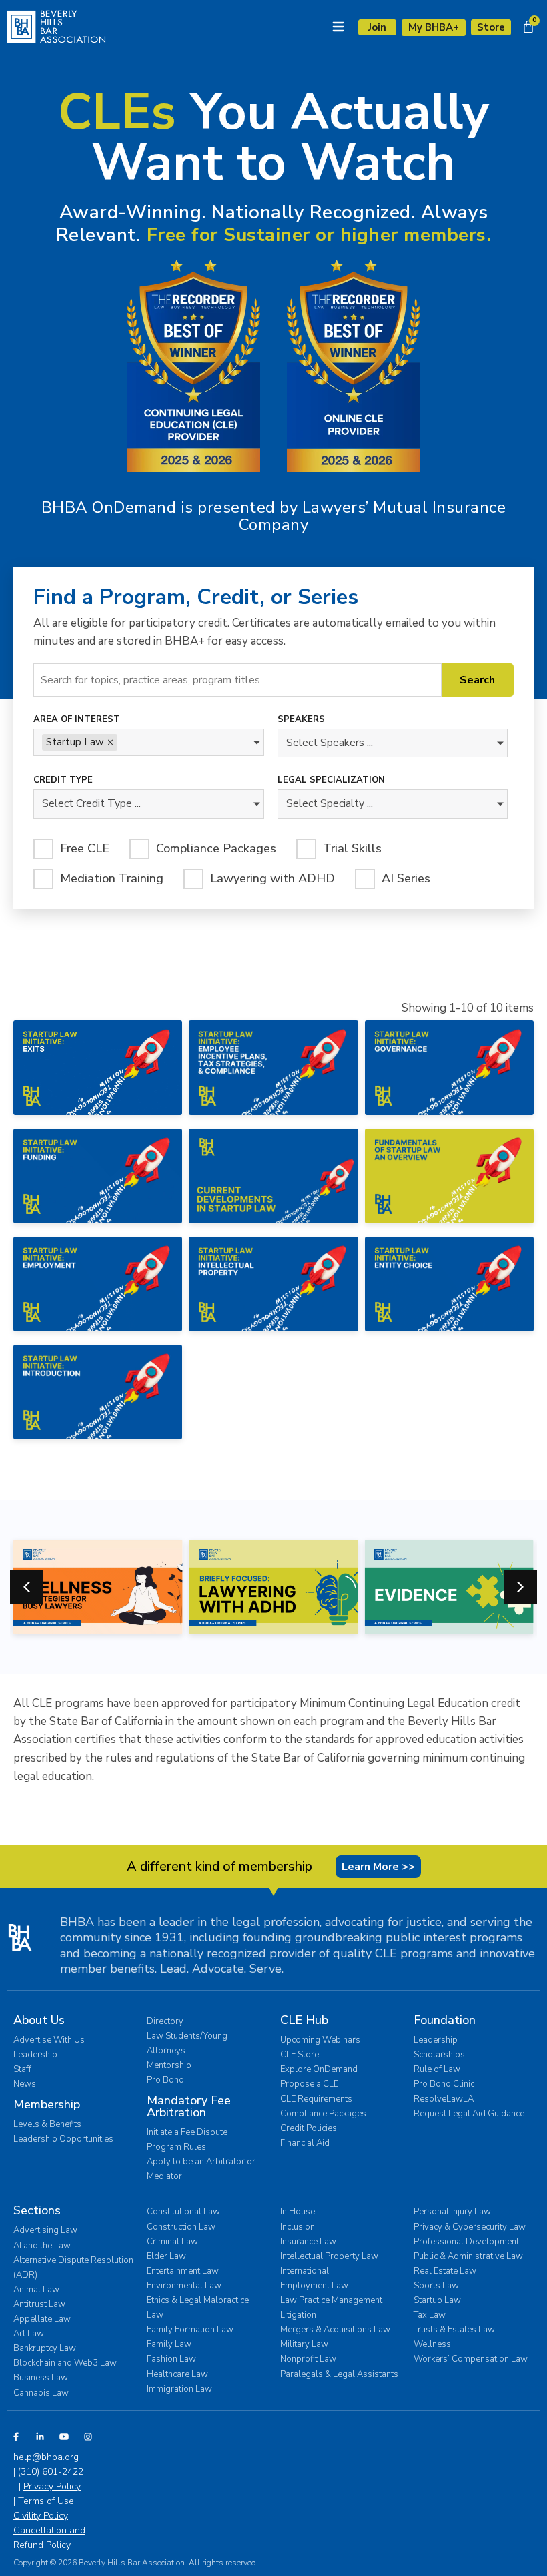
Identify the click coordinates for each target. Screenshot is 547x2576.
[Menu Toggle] (338, 27)
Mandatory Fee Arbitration (189, 2106)
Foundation (445, 2020)
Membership (47, 2104)
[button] (520, 1587)
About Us (39, 2020)
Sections (37, 2210)
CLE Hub (304, 2020)
